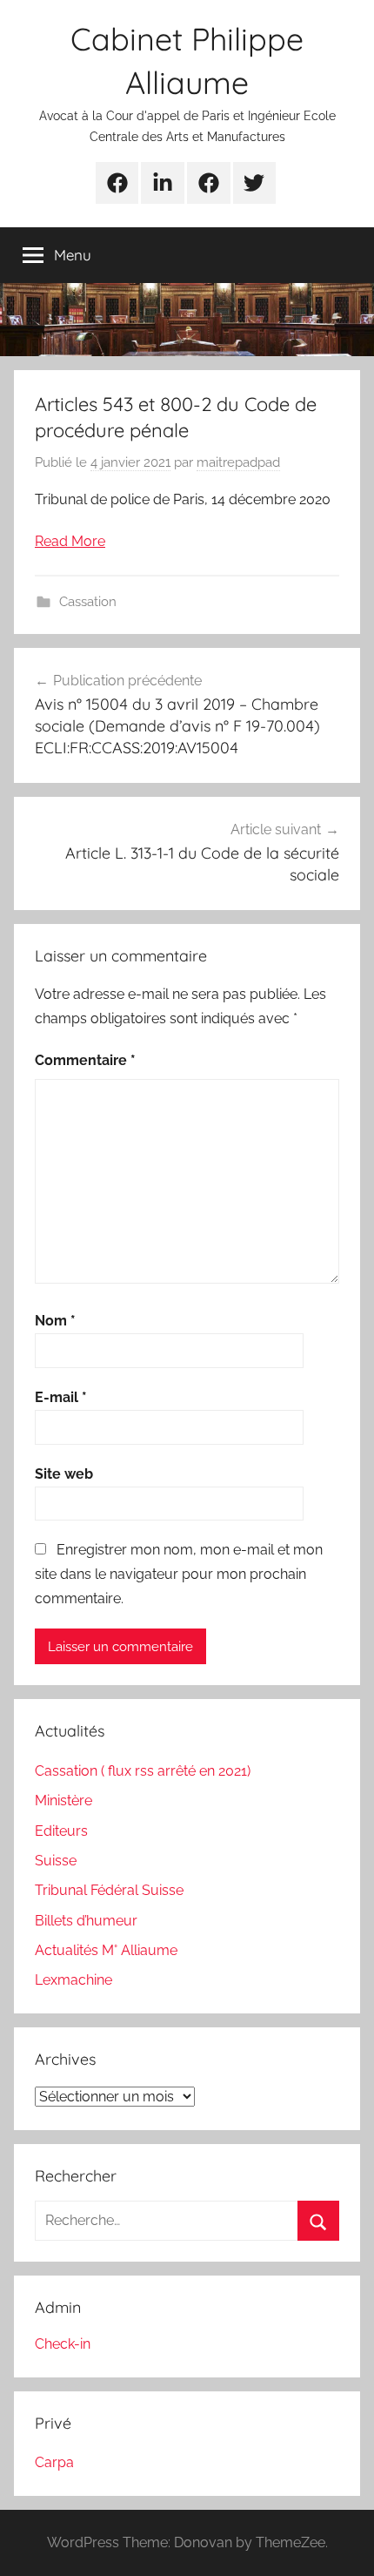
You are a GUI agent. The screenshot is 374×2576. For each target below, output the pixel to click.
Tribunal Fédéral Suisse (109, 1890)
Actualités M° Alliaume (106, 1950)
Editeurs (61, 1831)
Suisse (56, 1861)
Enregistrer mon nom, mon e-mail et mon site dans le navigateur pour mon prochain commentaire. (179, 1574)
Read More (70, 541)
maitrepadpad (238, 462)
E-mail (61, 1397)
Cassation (88, 602)
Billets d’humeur (86, 1921)
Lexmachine (73, 1980)
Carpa (54, 2462)
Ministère (63, 1801)
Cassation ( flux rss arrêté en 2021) (143, 1771)
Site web (64, 1474)
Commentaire (85, 1060)
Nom (55, 1321)
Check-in (63, 2344)
